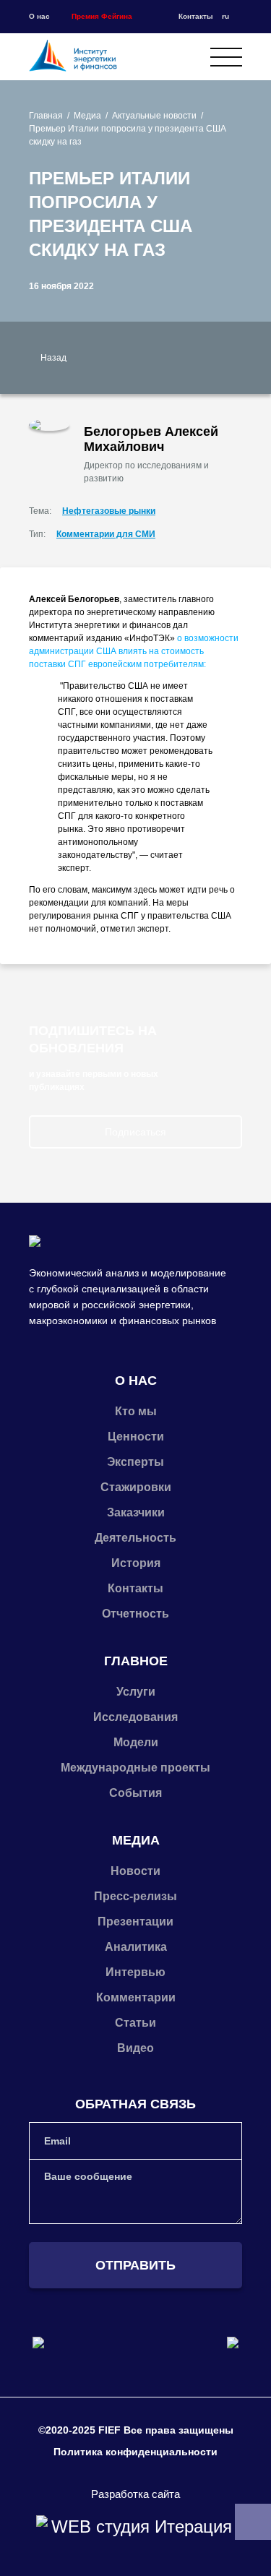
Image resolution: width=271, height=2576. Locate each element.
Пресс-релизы (135, 1896)
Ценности (136, 1437)
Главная (46, 116)
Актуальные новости (154, 116)
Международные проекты (135, 1768)
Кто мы (136, 1411)
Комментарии (136, 1997)
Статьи (135, 2023)
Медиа (87, 116)
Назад (53, 358)
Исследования (135, 1717)
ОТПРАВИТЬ (135, 2265)
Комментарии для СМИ (106, 534)
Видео (135, 2048)
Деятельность (135, 1538)
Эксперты (135, 1462)
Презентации (135, 1922)
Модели (136, 1742)
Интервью (135, 1972)
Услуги (136, 1692)
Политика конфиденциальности (135, 2452)
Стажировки (136, 1487)
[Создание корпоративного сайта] (135, 2527)
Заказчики (136, 1512)
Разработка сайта (135, 2494)
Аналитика (136, 1947)
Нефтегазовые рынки (109, 511)
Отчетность (135, 1614)
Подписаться (135, 1132)
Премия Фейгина (102, 16)
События (135, 1793)
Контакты (196, 16)
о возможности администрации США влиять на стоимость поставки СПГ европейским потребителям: (134, 651)
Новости (135, 1871)
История (136, 1563)
